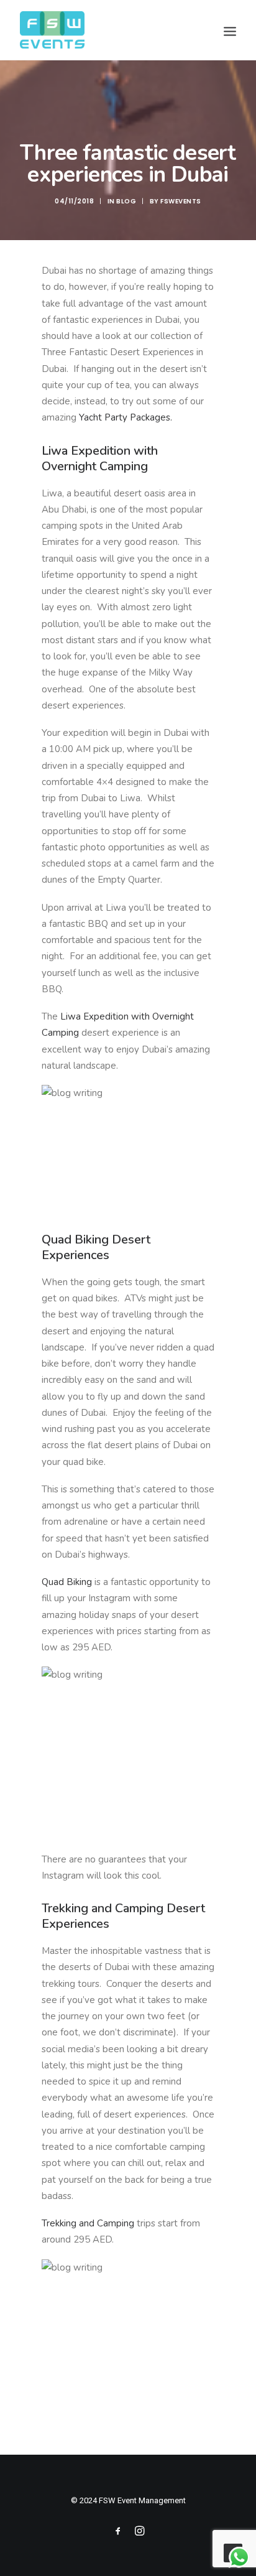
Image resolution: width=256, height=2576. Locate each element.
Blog (126, 201)
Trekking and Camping (88, 2223)
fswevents (181, 201)
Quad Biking (67, 1582)
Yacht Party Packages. (128, 417)
